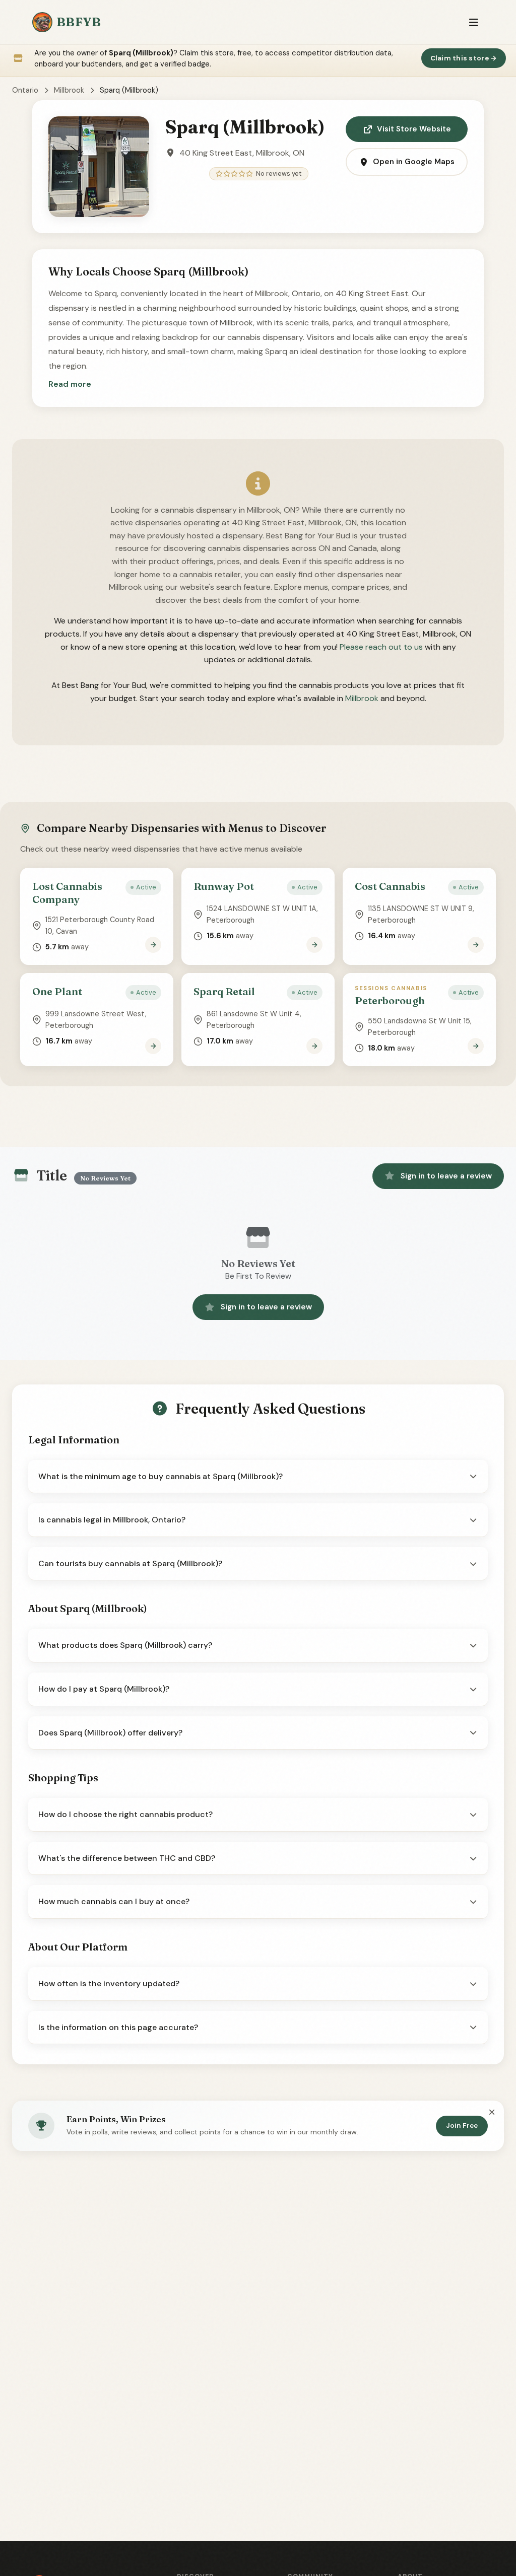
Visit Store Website (414, 129)
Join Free (462, 2126)
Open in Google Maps (414, 162)
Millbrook (69, 90)
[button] (70, 384)
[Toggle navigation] (473, 22)
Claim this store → (464, 58)
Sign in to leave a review (446, 1176)
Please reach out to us (381, 647)
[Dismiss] (492, 2113)
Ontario (25, 90)
